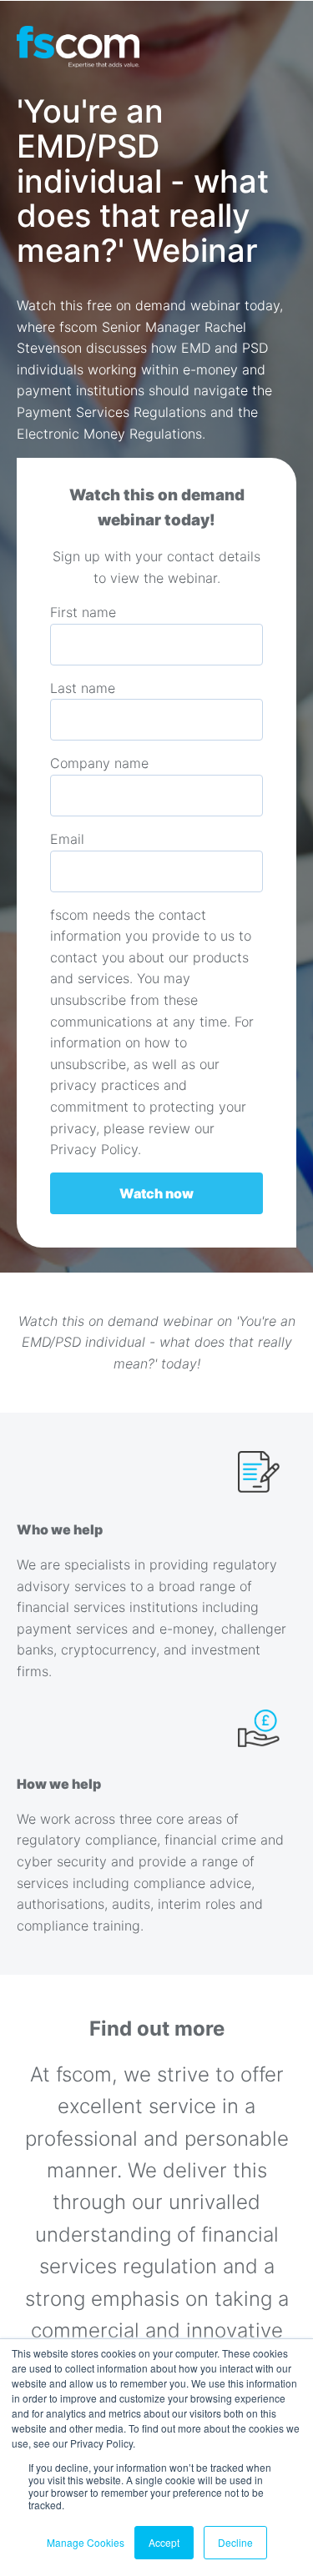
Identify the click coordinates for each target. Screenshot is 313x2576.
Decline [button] (235, 2542)
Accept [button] (164, 2542)
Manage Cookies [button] (86, 2542)
